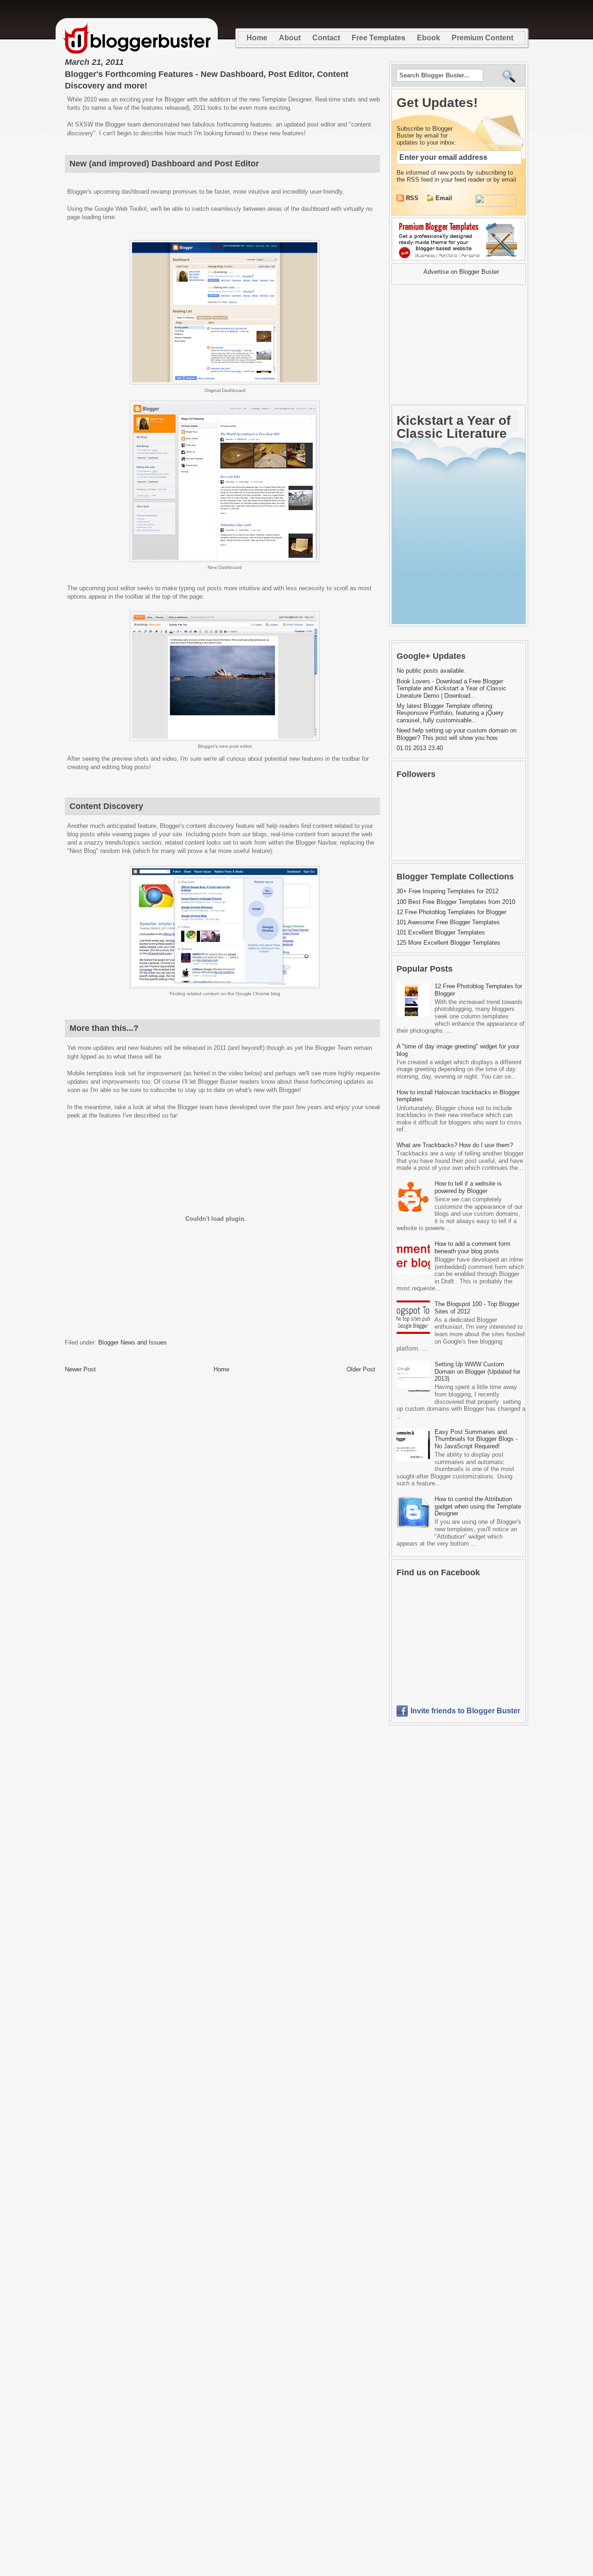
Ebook (429, 38)
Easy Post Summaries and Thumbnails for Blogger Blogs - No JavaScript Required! (476, 1439)
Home (257, 38)
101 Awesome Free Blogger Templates (448, 922)
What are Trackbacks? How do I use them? (455, 1145)
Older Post (361, 1369)
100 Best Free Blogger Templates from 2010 (456, 902)
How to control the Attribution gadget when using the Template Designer (478, 1506)
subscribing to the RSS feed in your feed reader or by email (456, 176)
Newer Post (80, 1369)
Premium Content (483, 38)
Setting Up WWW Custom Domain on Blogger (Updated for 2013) (477, 1371)
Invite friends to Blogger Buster (465, 1711)
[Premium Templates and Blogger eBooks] (458, 260)
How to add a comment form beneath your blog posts (473, 1247)
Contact (326, 38)
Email (444, 198)
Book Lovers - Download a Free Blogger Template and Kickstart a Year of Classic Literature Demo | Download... (451, 688)
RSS (413, 198)
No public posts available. (431, 671)
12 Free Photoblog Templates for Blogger (451, 912)
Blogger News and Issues (132, 1342)
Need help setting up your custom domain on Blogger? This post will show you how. (457, 734)
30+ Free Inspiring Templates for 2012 (448, 891)
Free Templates (379, 38)
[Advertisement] (449, 345)
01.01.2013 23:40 (420, 748)
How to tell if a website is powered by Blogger (468, 1187)
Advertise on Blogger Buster (461, 272)
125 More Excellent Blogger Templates (448, 943)
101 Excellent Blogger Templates (441, 932)
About (290, 38)
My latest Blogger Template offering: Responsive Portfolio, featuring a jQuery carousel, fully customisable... (450, 713)
